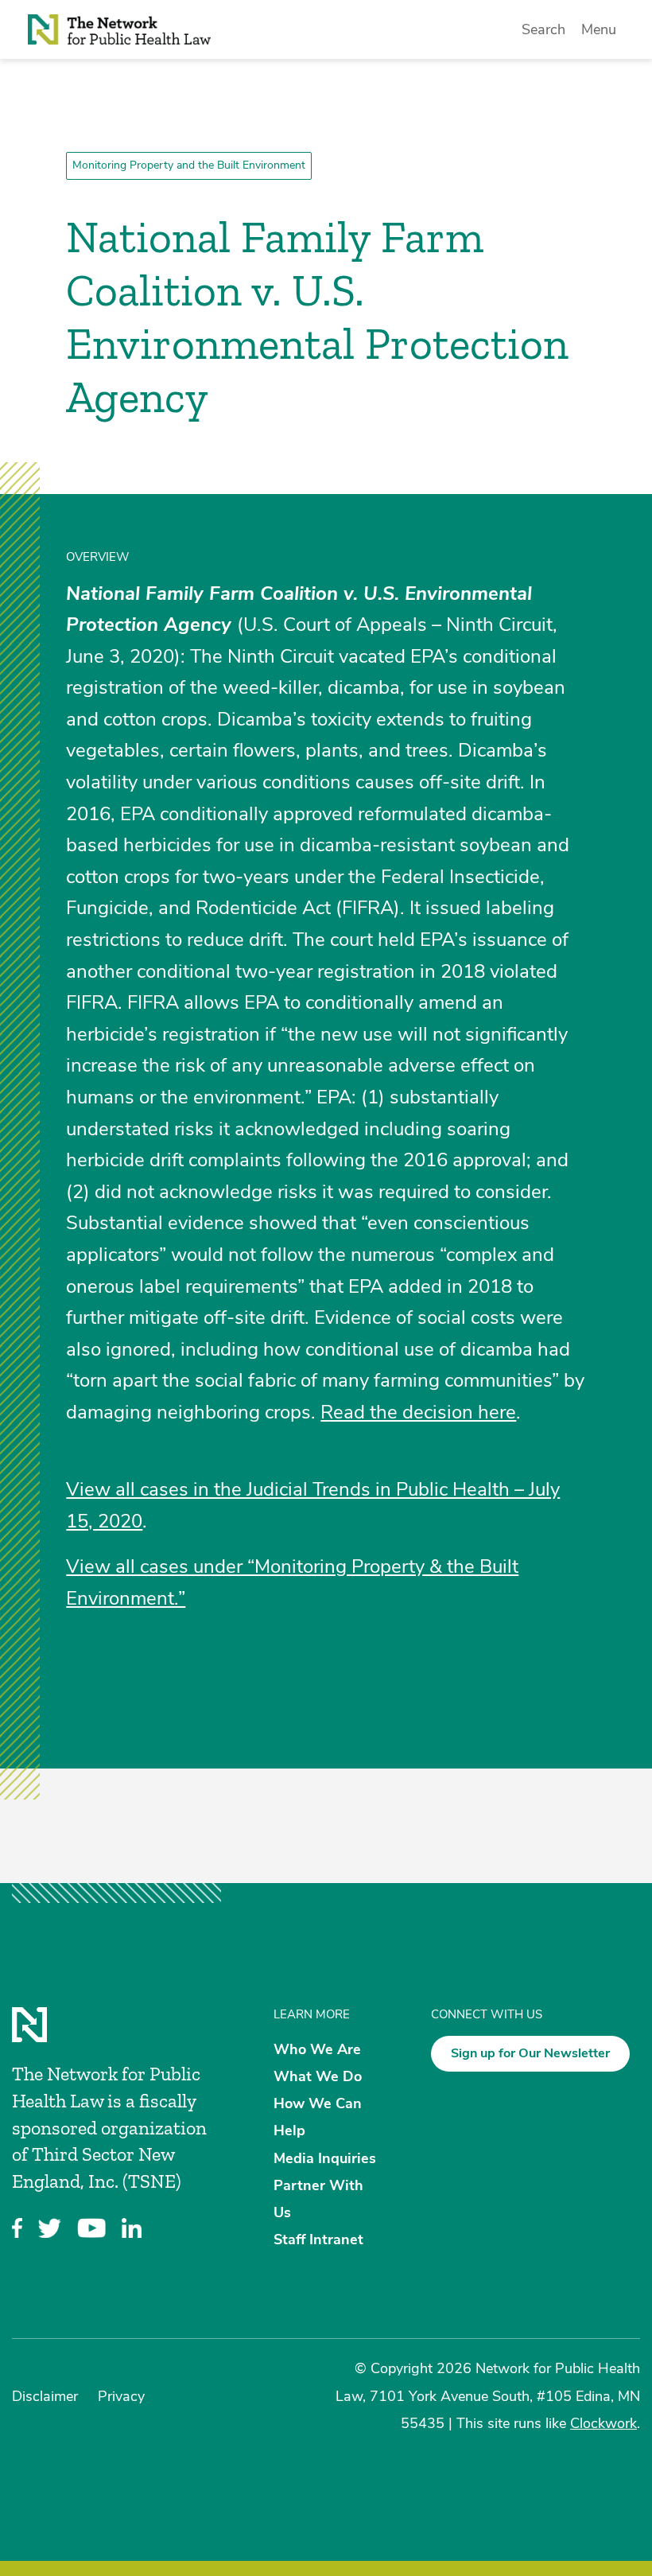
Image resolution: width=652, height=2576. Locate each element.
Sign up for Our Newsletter (530, 2053)
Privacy (121, 2396)
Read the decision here (418, 1412)
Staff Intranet (318, 2239)
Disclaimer (45, 2396)
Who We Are (317, 2049)
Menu (599, 29)
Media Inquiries (325, 2158)
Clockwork (603, 2423)
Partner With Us (318, 2198)
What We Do (318, 2076)
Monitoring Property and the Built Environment (189, 165)
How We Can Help (318, 2117)
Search (543, 29)
